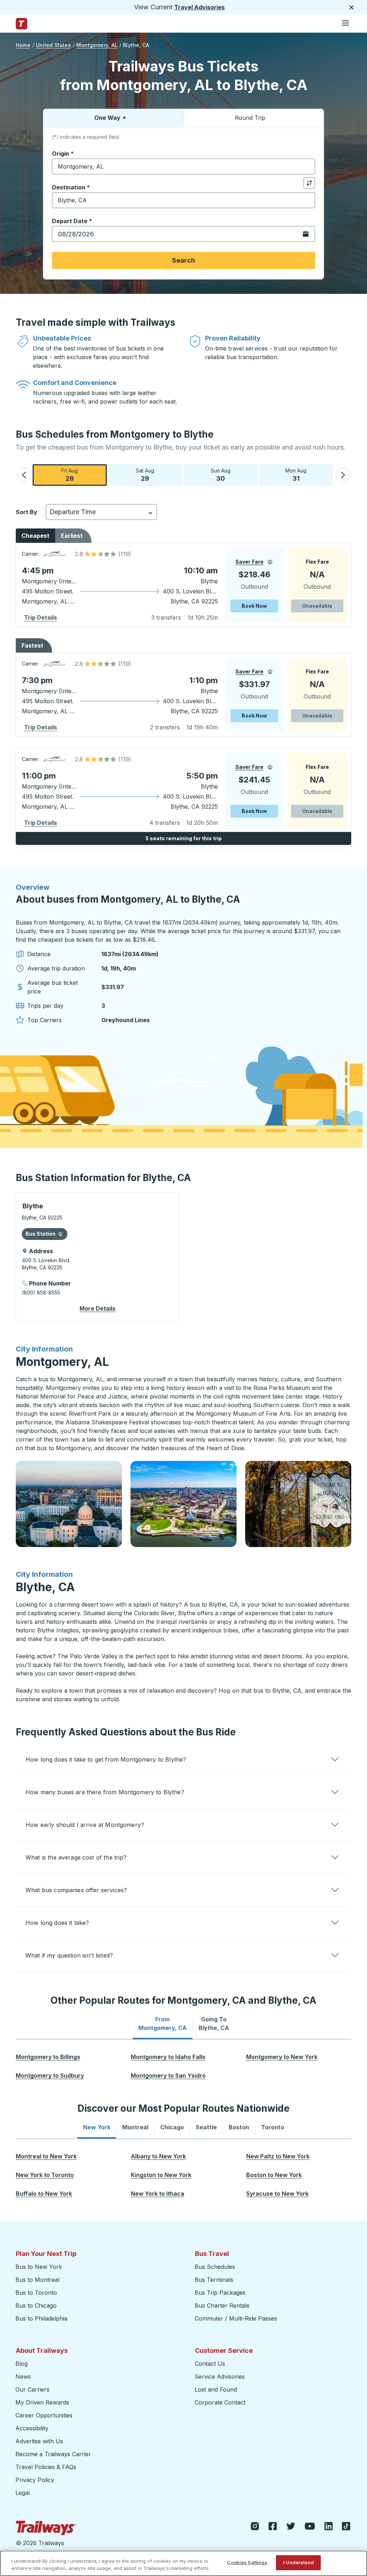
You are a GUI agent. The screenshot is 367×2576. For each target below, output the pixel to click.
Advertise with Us (39, 2441)
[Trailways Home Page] (22, 24)
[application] (183, 585)
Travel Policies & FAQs (46, 2467)
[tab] (163, 2023)
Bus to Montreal (37, 2280)
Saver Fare (249, 562)
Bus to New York (39, 2267)
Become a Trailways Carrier (54, 2454)
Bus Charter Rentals (222, 2305)
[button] (24, 475)
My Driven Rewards (42, 2402)
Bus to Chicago (36, 2305)
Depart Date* (72, 221)
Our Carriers (32, 2389)
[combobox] (183, 166)
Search (183, 260)
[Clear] (307, 167)
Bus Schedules (215, 2267)
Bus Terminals (214, 2280)
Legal (23, 2493)
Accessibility (32, 2428)
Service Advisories (220, 2377)
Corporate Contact (220, 2402)
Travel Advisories (199, 7)
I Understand (299, 2562)
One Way (107, 118)
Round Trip (250, 118)
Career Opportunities (44, 2415)
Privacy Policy (35, 2480)
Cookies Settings (247, 2562)
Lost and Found (216, 2389)
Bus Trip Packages (220, 2293)
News (23, 2377)
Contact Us (210, 2364)
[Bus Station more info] (60, 1234)
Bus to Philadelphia (41, 2318)
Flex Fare (317, 562)
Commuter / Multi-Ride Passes (236, 2318)
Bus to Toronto (36, 2293)
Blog (22, 2364)
